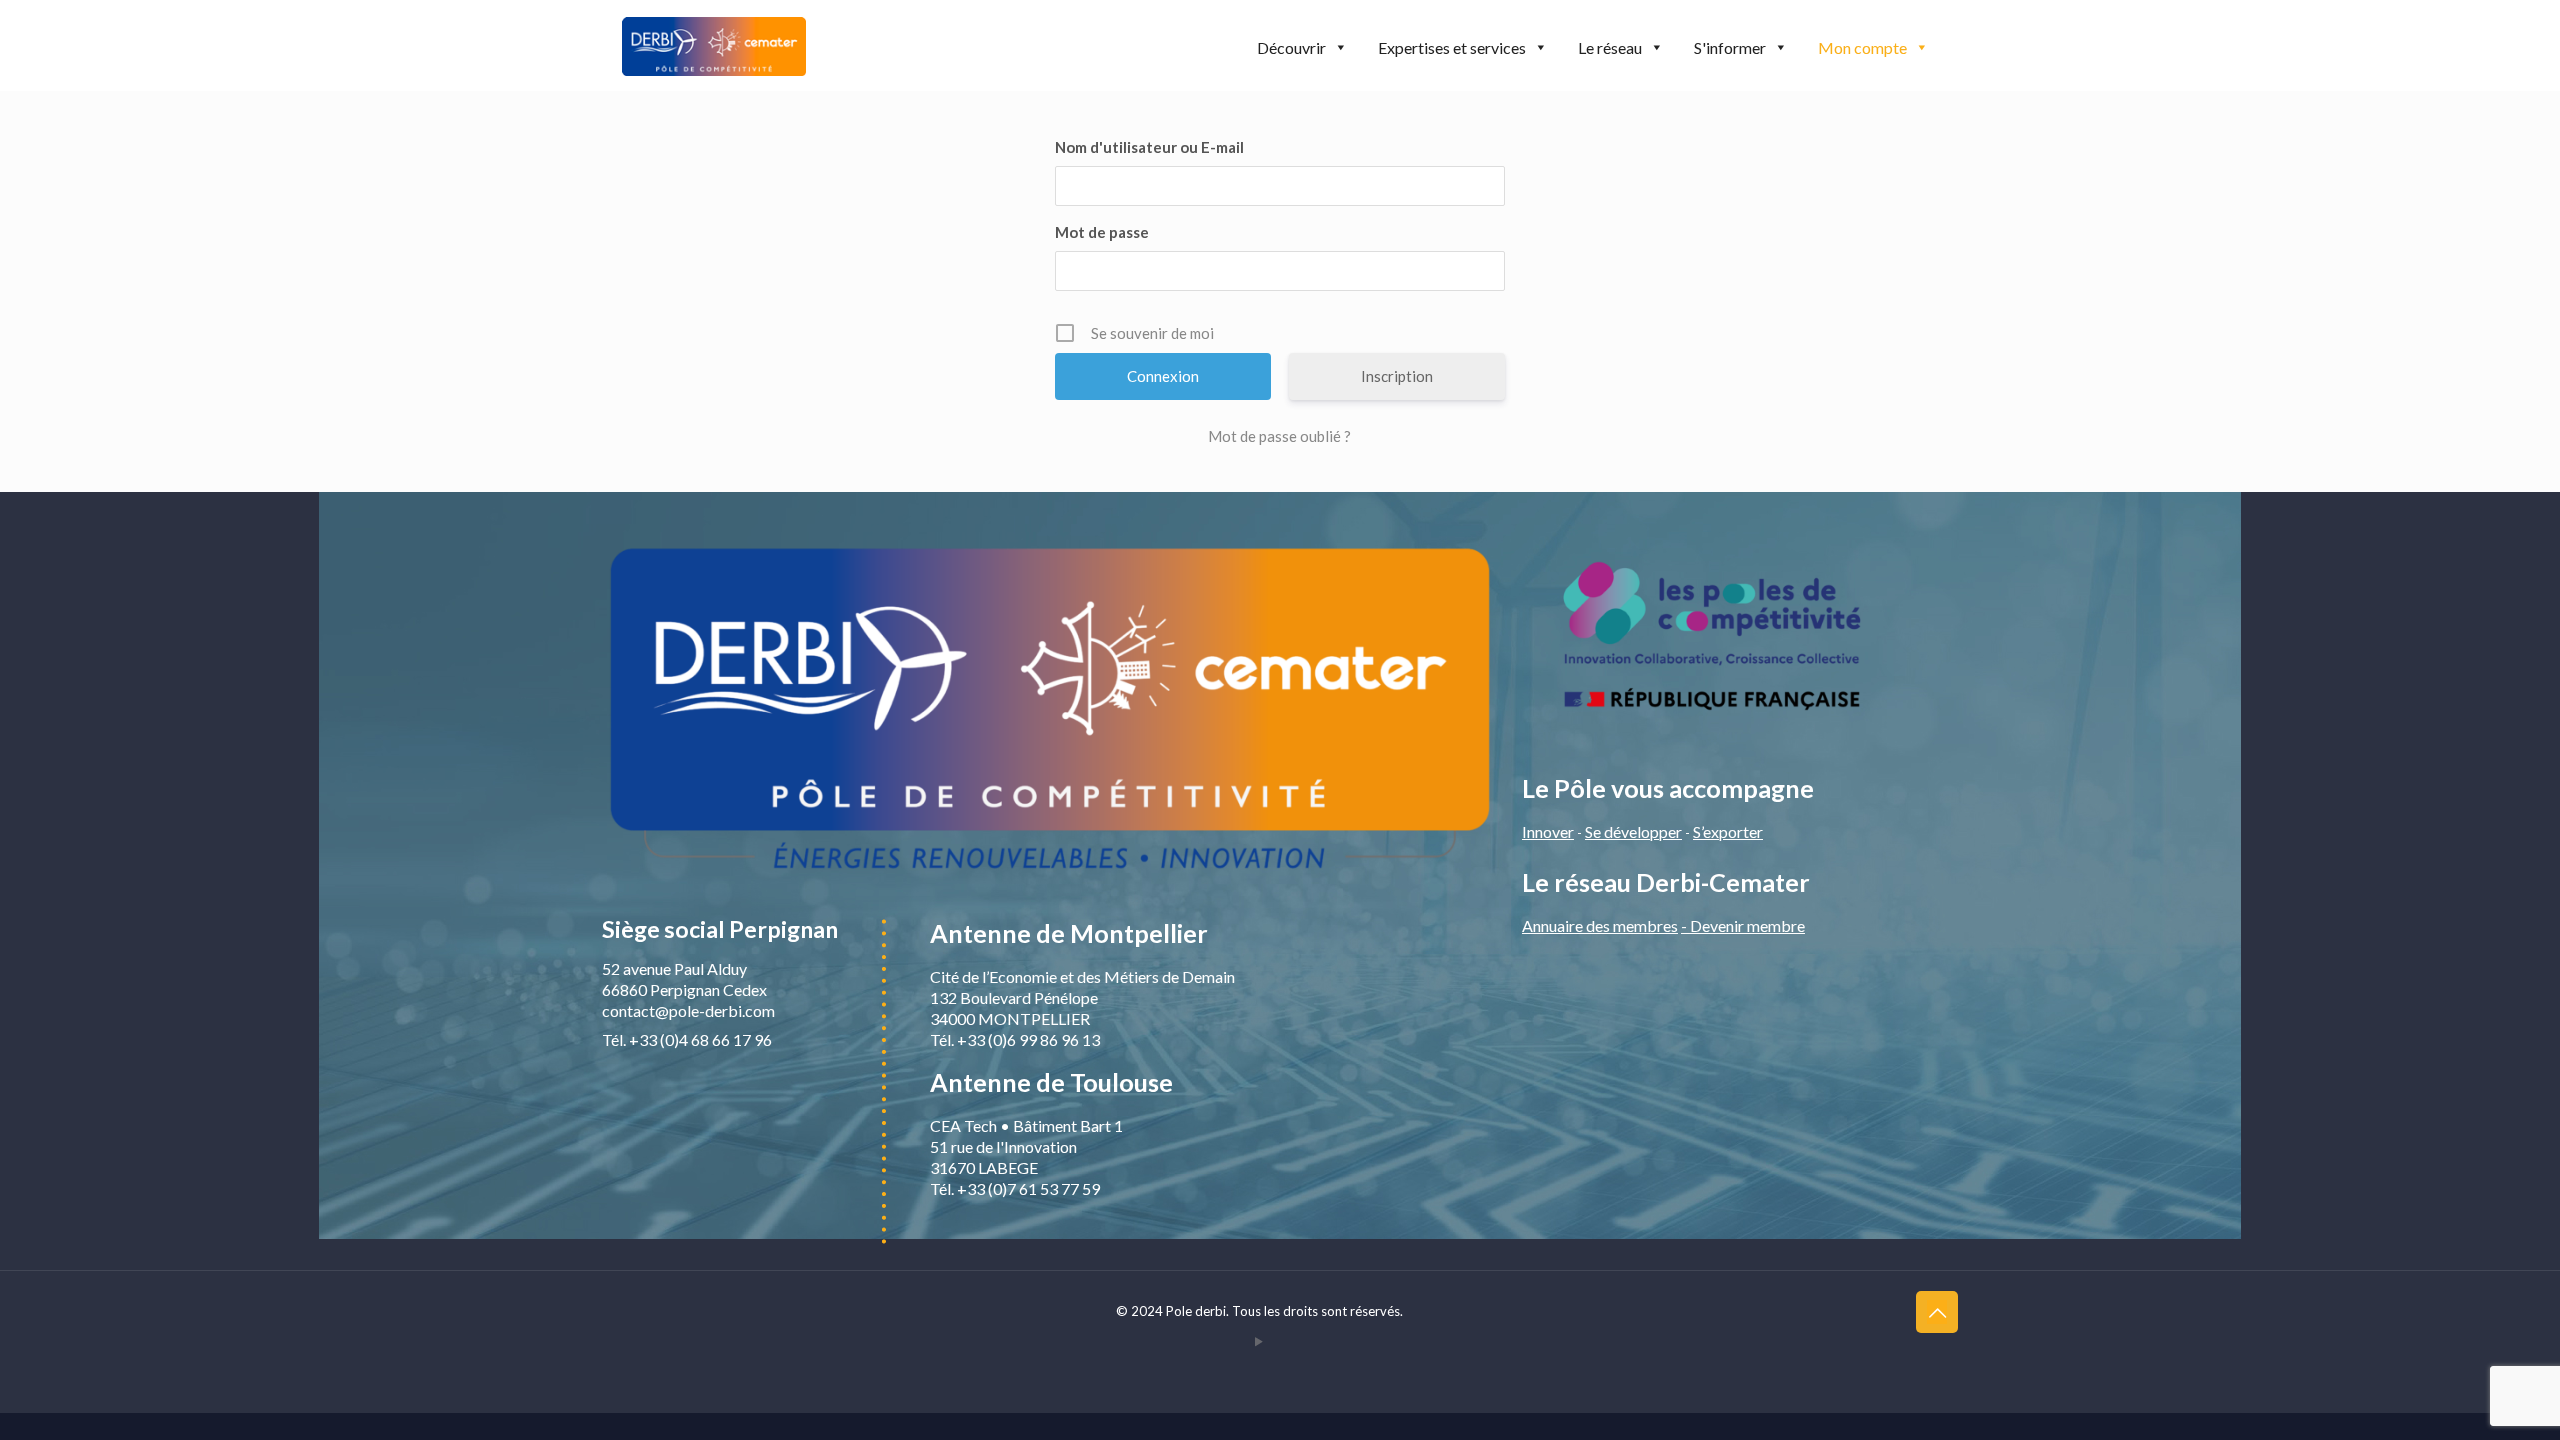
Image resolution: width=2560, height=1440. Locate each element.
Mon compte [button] (1862, 47)
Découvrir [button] (1291, 47)
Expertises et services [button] (1452, 47)
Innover (1548, 831)
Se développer (1633, 831)
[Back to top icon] (1937, 1312)
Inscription (1397, 376)
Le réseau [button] (1610, 47)
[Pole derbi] (714, 45)
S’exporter (1728, 831)
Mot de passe (1102, 232)
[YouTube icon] (1259, 1341)
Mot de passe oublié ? (1279, 436)
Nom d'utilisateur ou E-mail (1149, 147)
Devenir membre (1747, 925)
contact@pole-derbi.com (688, 1010)
